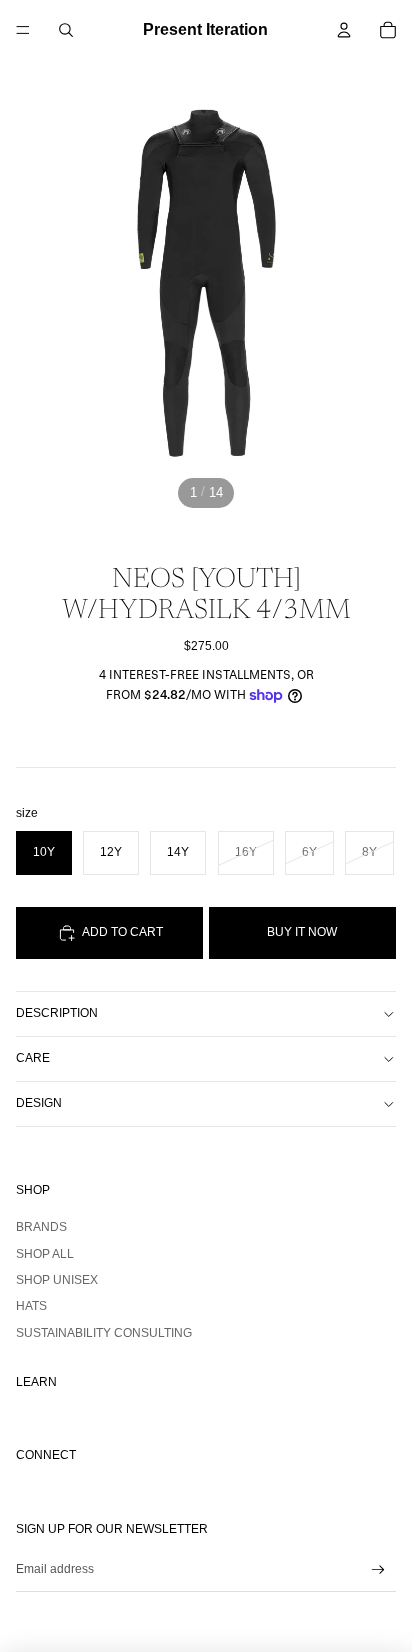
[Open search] (66, 30)
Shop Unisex (57, 1280)
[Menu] (23, 30)
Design (39, 1103)
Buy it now (302, 932)
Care (33, 1058)
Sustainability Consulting (104, 1333)
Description (57, 1013)
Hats (31, 1306)
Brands (41, 1227)
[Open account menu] (344, 30)
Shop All (45, 1254)
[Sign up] (378, 1569)
